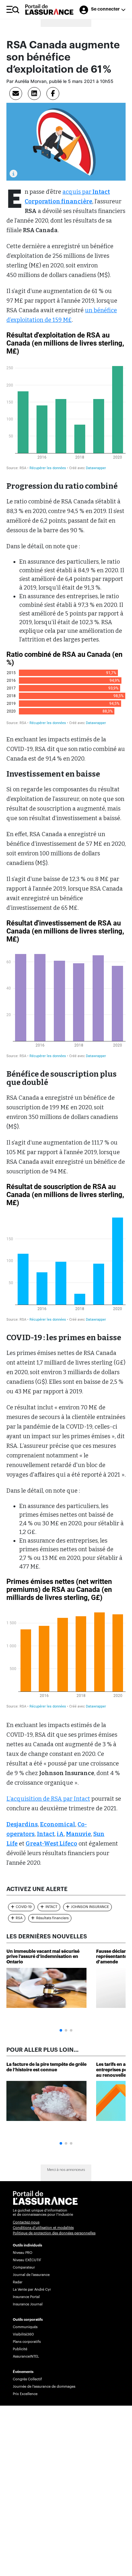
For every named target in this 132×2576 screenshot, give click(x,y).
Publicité (20, 2349)
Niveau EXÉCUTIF (27, 2260)
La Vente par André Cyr (32, 2290)
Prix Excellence (25, 2394)
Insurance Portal (26, 2297)
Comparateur (24, 2267)
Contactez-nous (26, 2222)
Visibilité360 (23, 2334)
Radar (18, 2282)
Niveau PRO (23, 2253)
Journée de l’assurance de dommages (44, 2387)
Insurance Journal (28, 2304)
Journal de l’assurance (31, 2275)
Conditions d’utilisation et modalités (43, 2228)
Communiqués (25, 2327)
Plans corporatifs (27, 2342)
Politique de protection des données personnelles (54, 2233)
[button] (61, 2030)
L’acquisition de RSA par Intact (48, 1799)
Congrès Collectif (27, 2379)
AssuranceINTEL (26, 2356)
